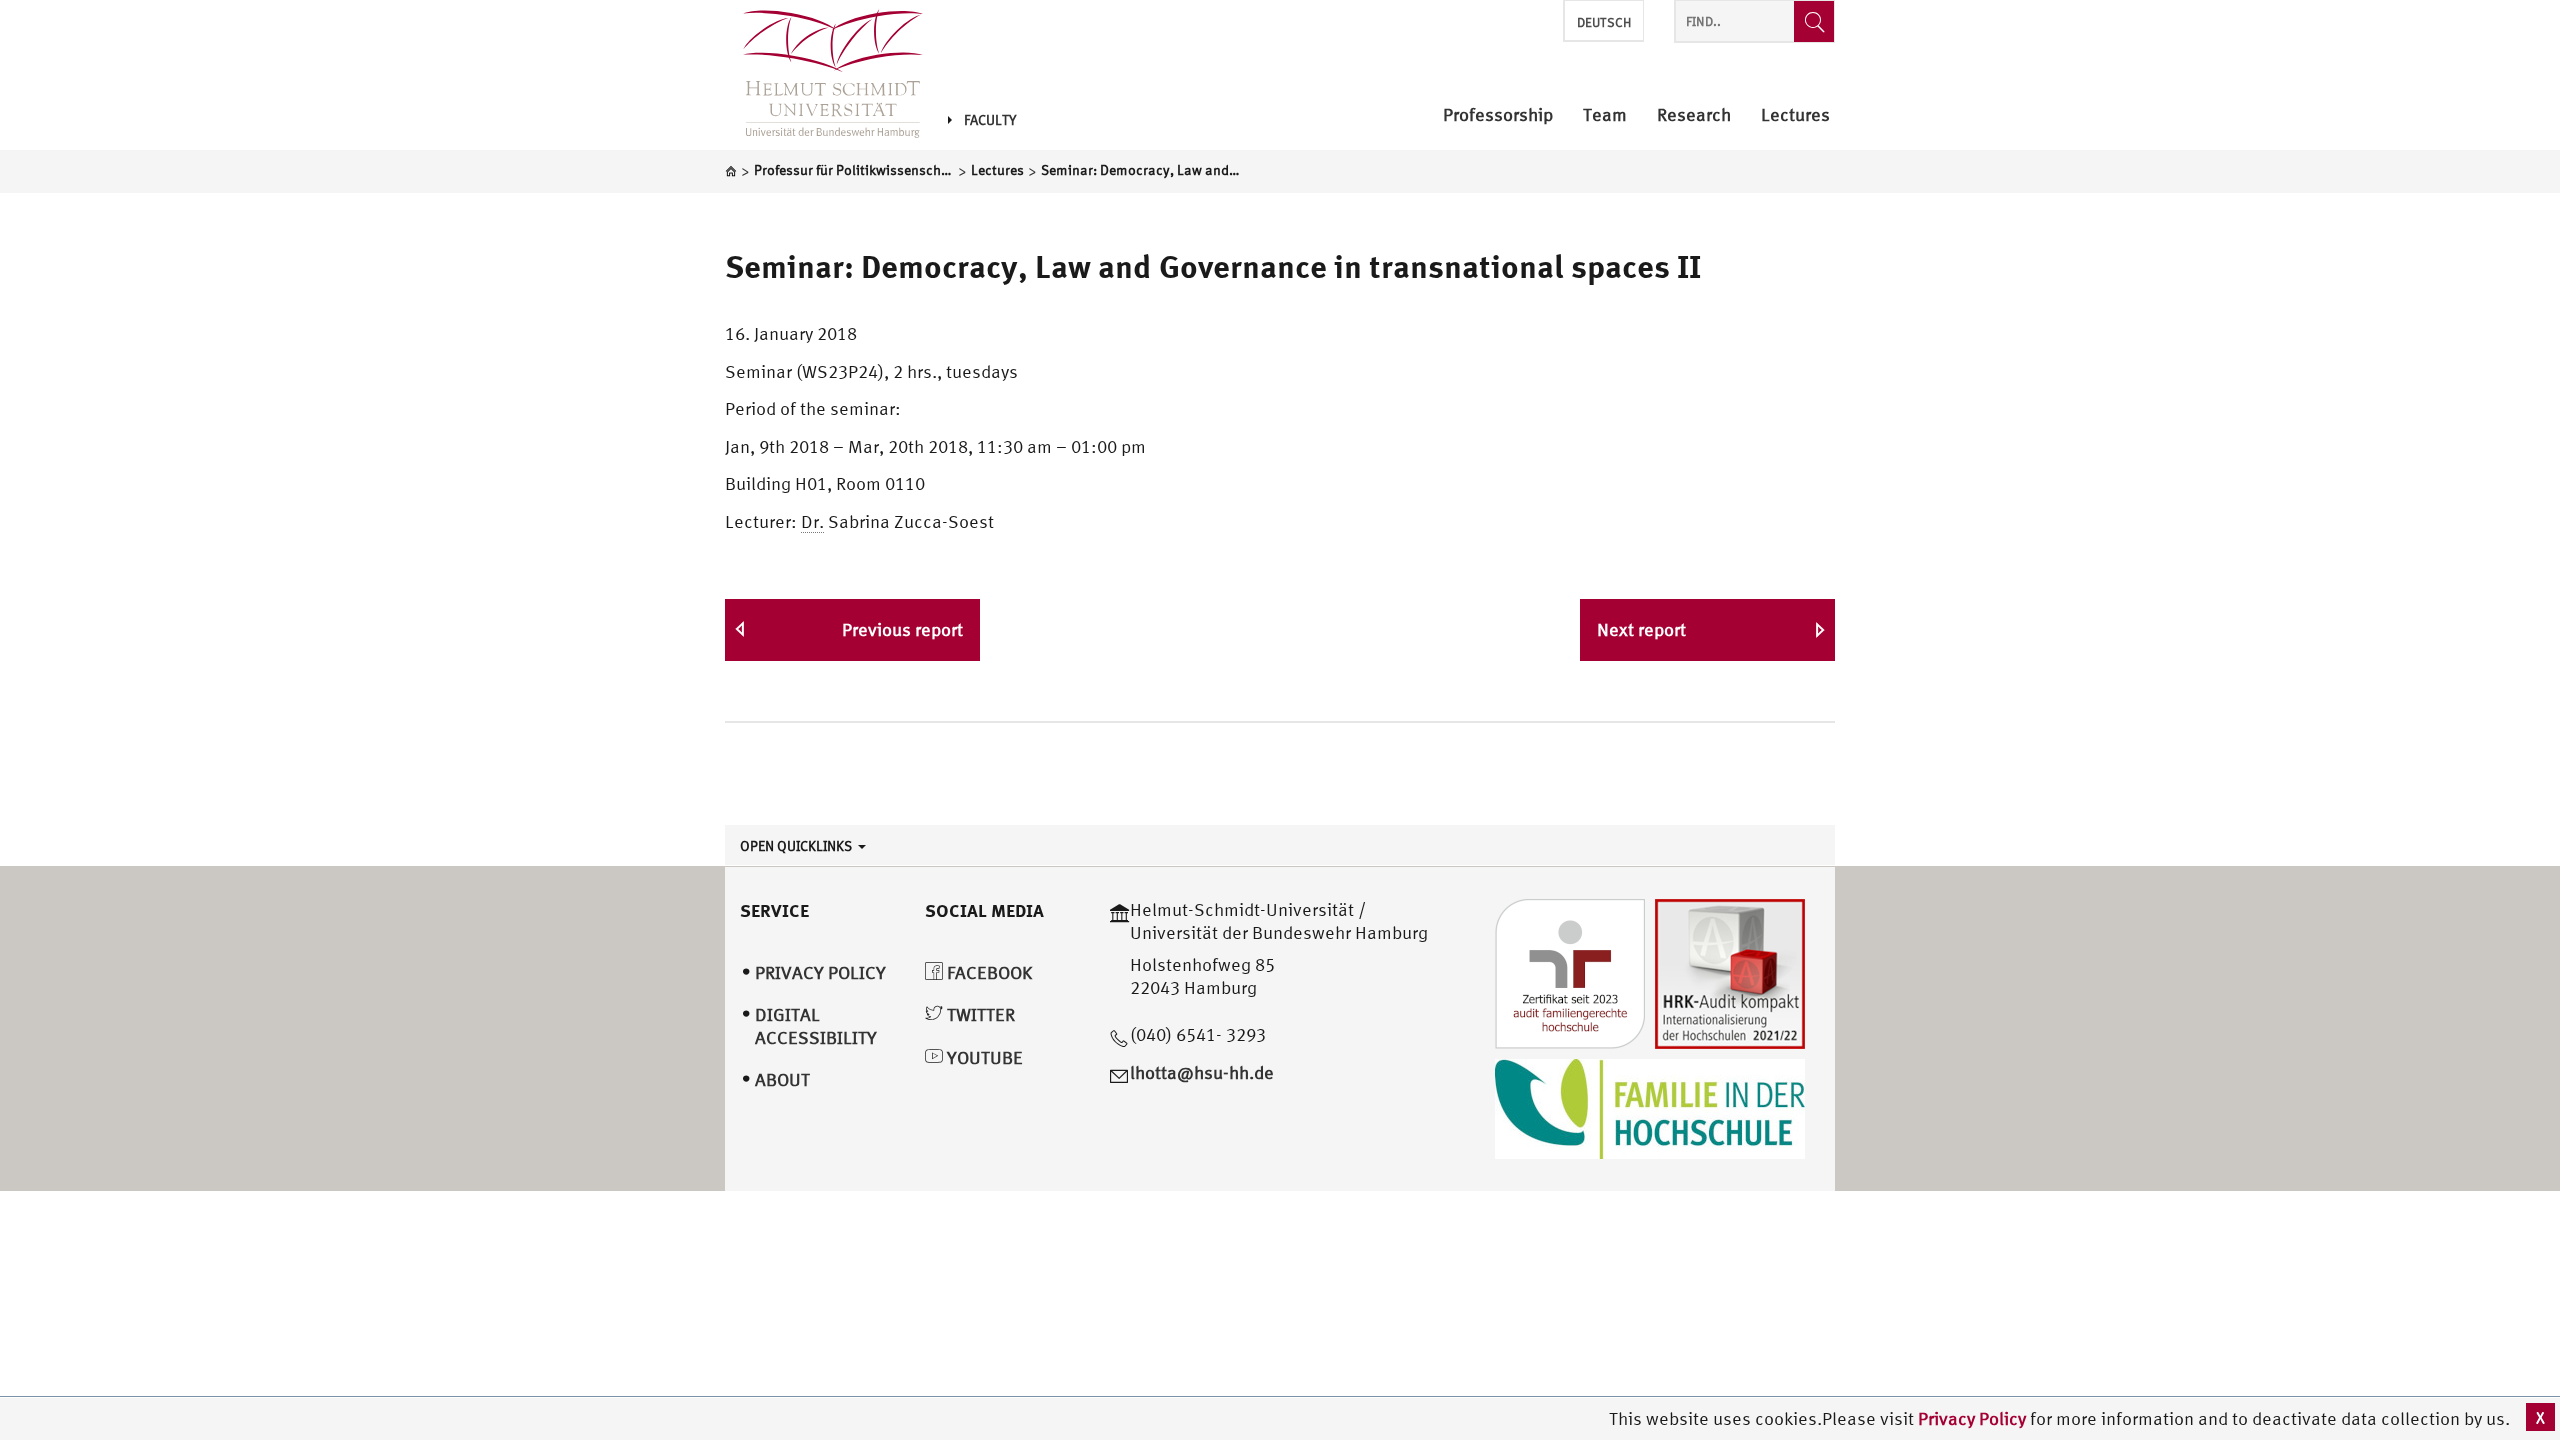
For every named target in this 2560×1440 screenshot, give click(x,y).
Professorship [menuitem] (1498, 115)
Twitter (979, 1014)
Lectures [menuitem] (1795, 115)
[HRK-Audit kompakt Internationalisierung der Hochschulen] (1730, 971)
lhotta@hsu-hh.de (1202, 1072)
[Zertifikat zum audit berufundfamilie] (1570, 971)
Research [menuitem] (1694, 115)
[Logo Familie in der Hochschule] (1650, 1106)
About (782, 1079)
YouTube (983, 1057)
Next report (1641, 629)
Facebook (987, 972)
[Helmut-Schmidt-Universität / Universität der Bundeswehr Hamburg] (824, 75)
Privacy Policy (1974, 1418)
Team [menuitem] (1605, 115)
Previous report (902, 629)
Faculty (990, 120)
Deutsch (1604, 22)
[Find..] (1814, 21)
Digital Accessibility (816, 1026)
